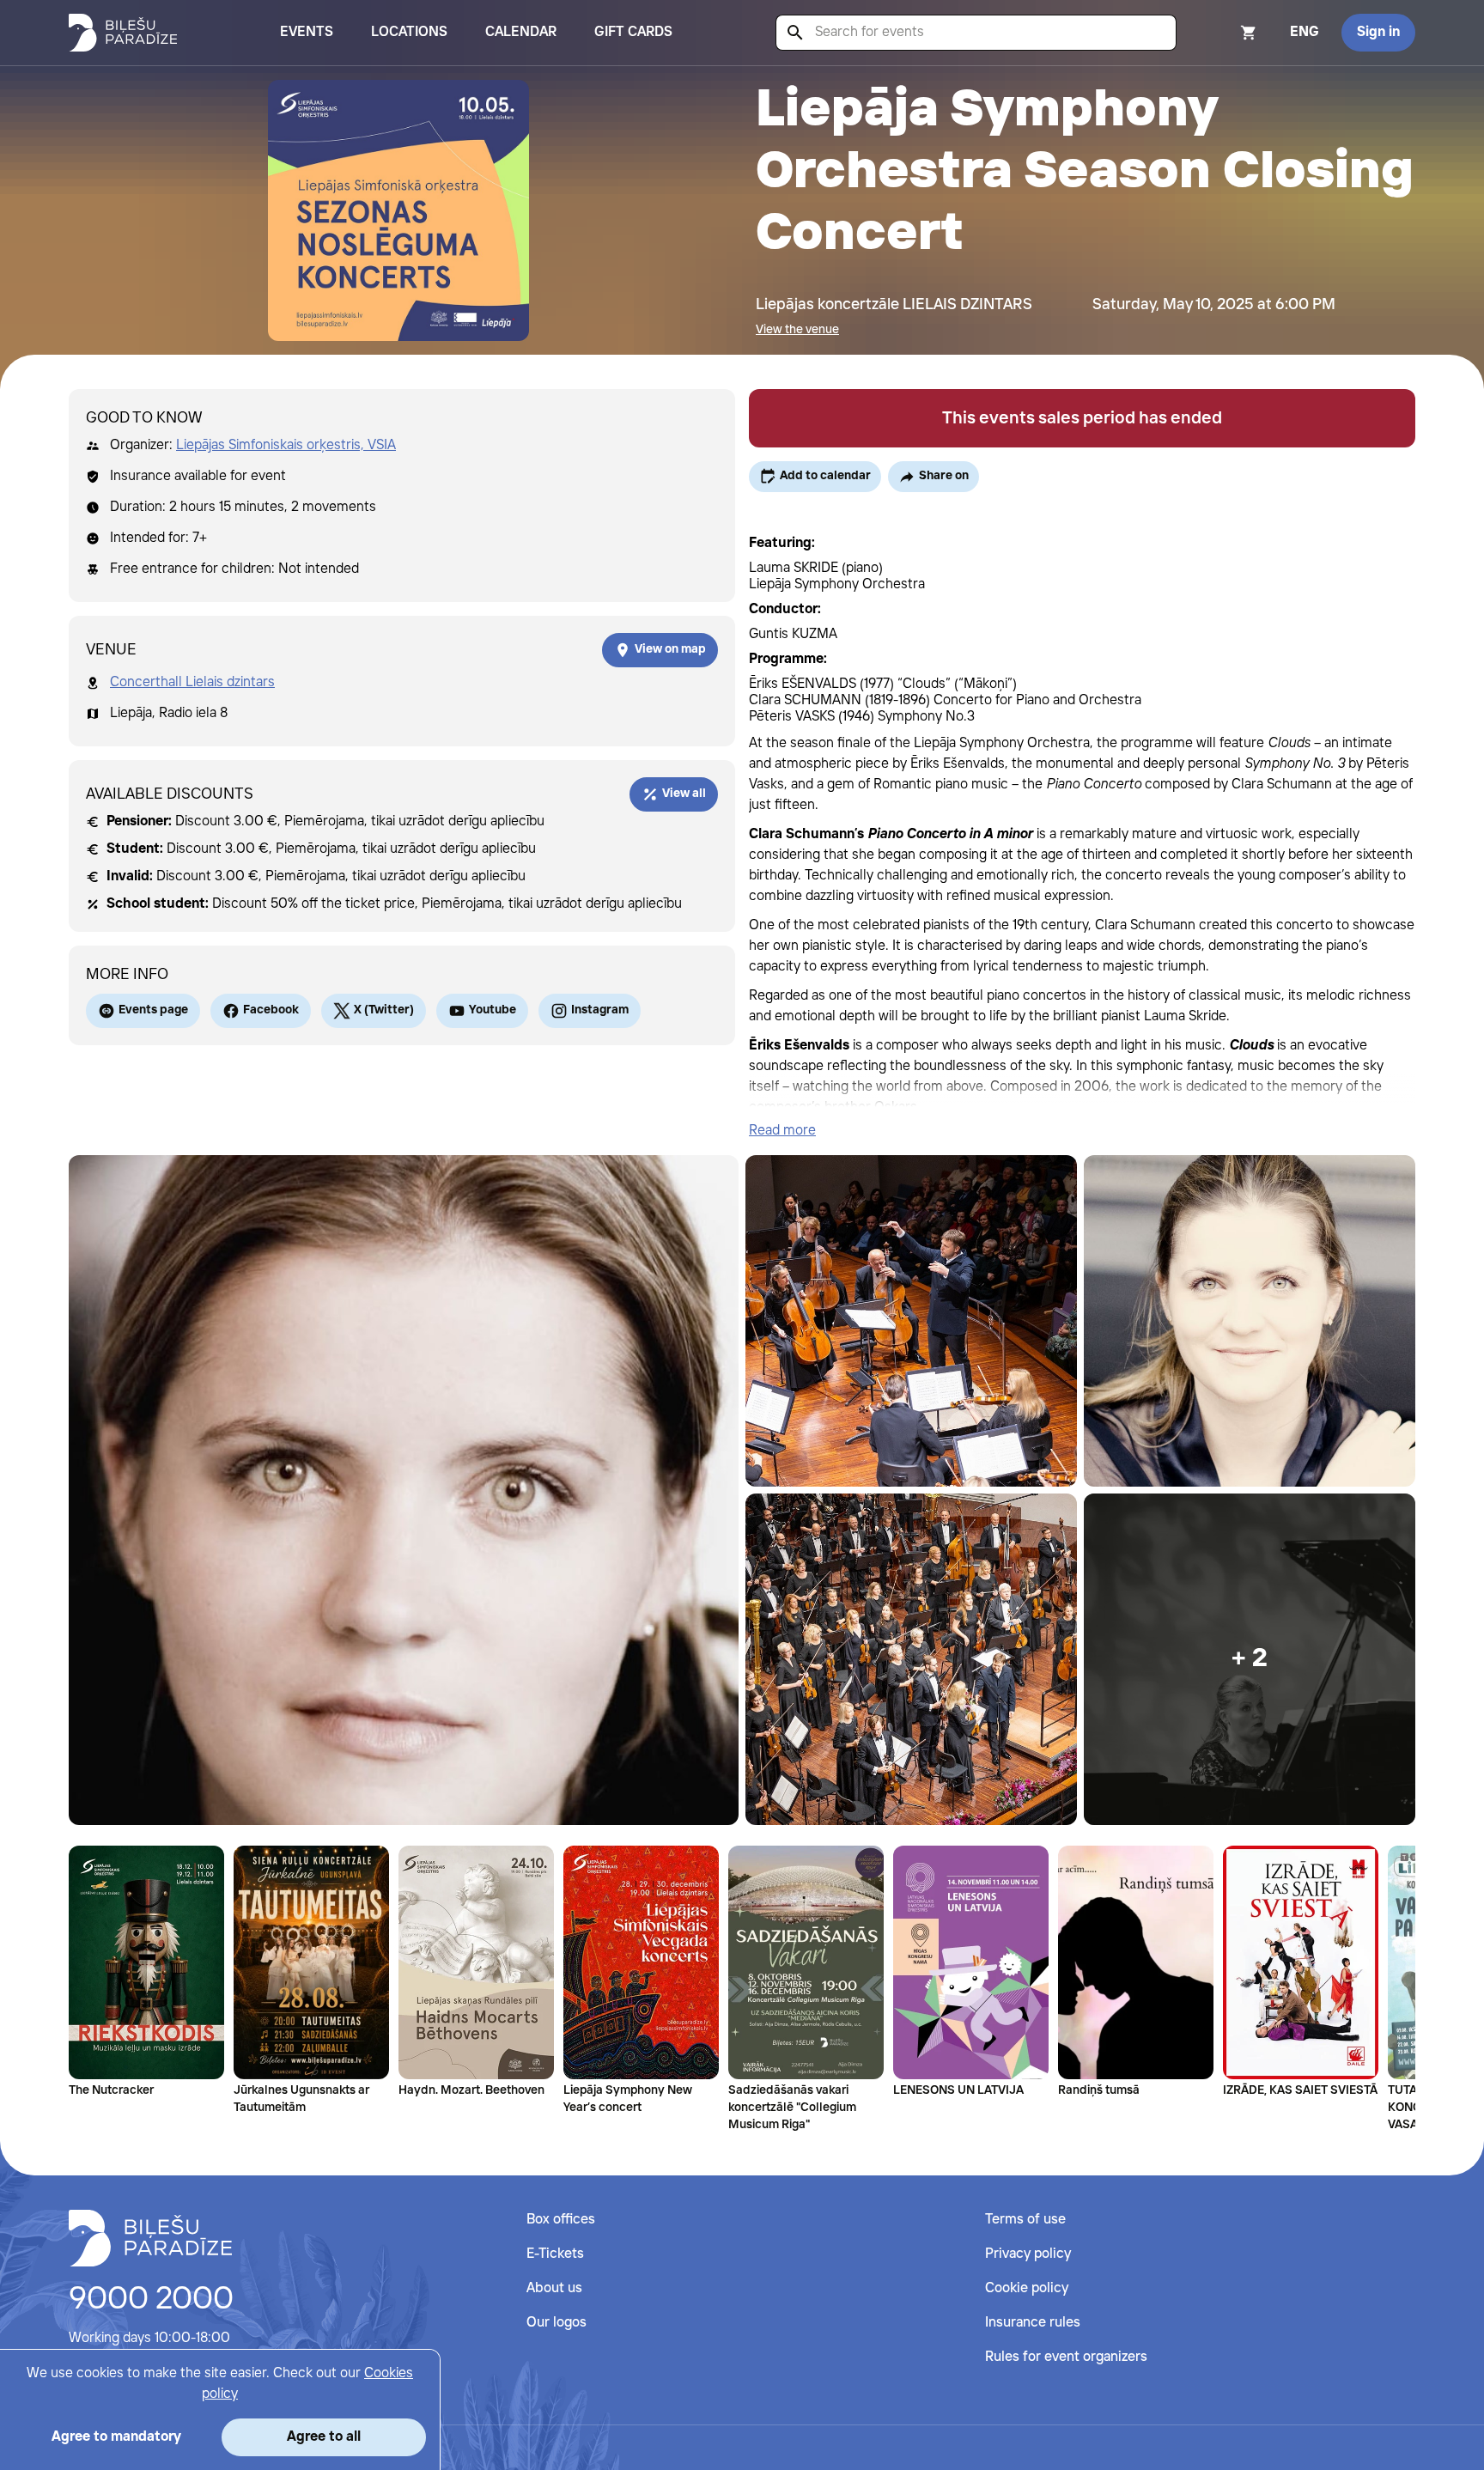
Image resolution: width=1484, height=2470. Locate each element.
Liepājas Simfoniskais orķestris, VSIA (286, 445)
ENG (1305, 32)
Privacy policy (1028, 2254)
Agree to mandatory (116, 2437)
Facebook (271, 1010)
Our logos (556, 2323)
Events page (153, 1010)
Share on (944, 476)
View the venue (797, 330)
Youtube (493, 1010)
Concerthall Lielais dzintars (192, 682)
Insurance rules (1033, 2323)
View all (684, 794)
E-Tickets (555, 2254)
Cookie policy (1027, 2288)
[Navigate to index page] (123, 33)
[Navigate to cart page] (1226, 33)
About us (554, 2288)
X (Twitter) (384, 1010)
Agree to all (324, 2437)
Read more (782, 1131)
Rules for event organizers (1066, 2357)
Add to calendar (825, 476)
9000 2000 (151, 2300)
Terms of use (1025, 2220)
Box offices (561, 2220)
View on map (670, 649)
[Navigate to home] (150, 2238)
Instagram (600, 1010)
